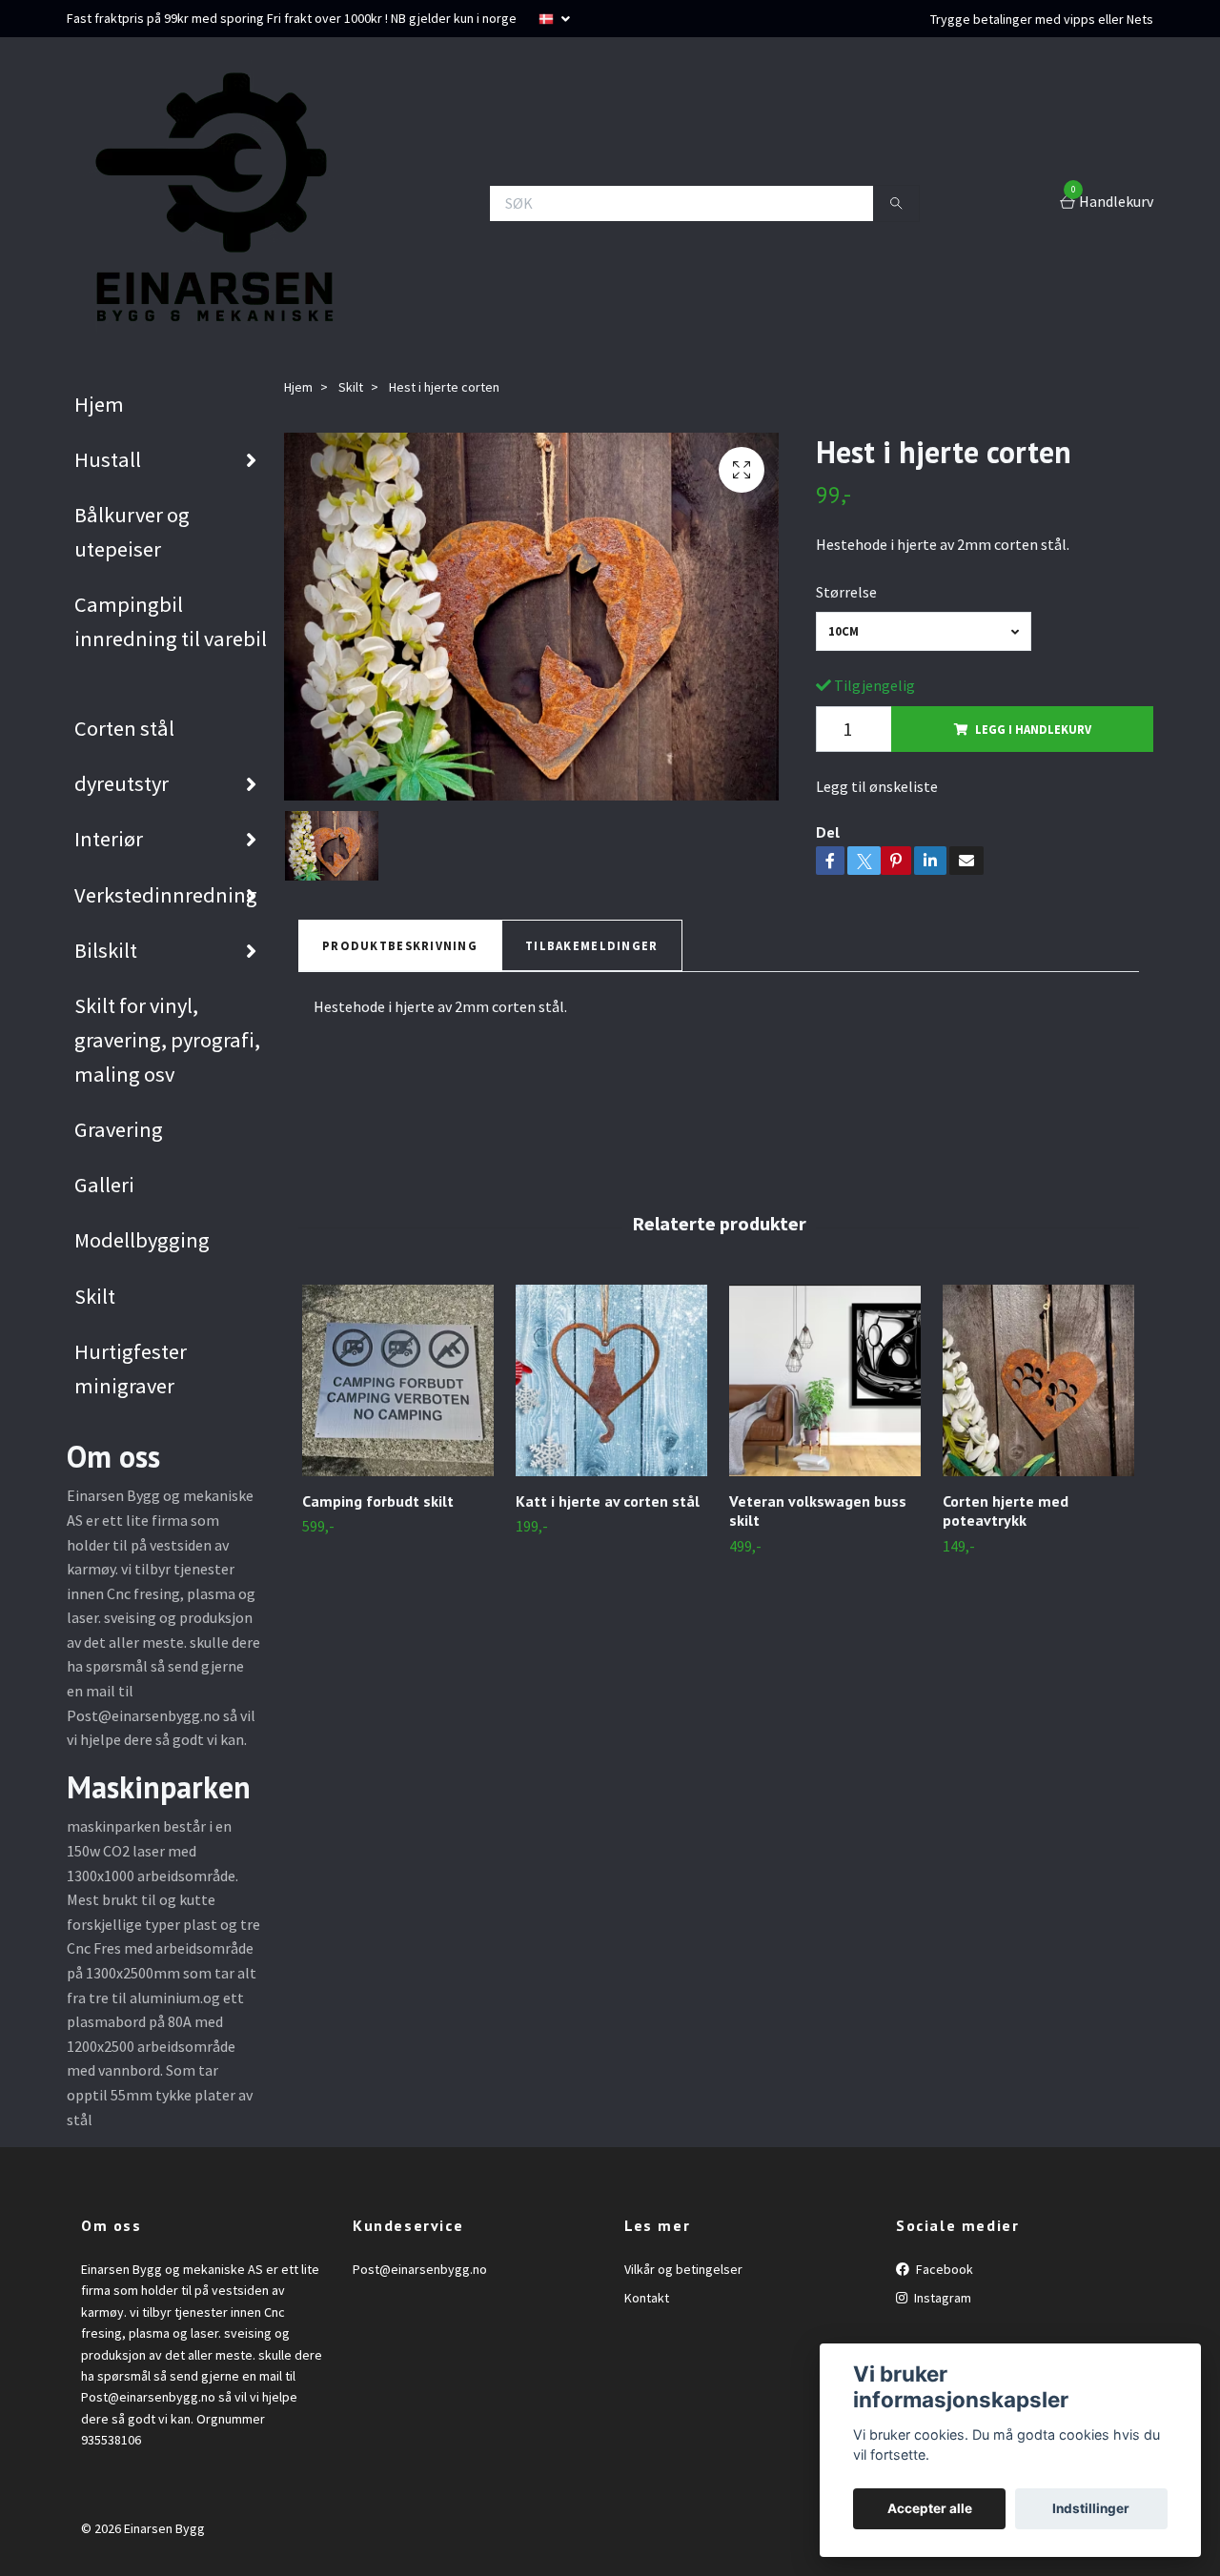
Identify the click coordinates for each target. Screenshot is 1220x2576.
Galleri (104, 1185)
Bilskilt (106, 950)
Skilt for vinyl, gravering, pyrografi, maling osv (167, 1040)
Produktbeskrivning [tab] (400, 945)
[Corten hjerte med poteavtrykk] (1038, 1380)
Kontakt (647, 2298)
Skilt (95, 1296)
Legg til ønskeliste (877, 786)
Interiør (109, 839)
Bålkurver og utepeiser (132, 532)
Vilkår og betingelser (683, 2269)
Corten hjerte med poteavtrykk (1006, 1511)
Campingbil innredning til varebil (171, 621)
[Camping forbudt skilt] (398, 1380)
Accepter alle (930, 2508)
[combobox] (924, 631)
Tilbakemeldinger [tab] (591, 945)
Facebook (943, 2269)
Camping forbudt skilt (378, 1501)
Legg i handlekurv (1033, 729)
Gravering (119, 1129)
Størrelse (846, 592)
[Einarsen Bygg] (210, 203)
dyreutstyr (122, 783)
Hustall (108, 459)
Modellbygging (142, 1240)
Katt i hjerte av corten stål (608, 1501)
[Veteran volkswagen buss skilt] (825, 1380)
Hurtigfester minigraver (131, 1369)
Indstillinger (1091, 2508)
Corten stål (124, 728)
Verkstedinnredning (166, 895)
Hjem (99, 404)
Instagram (941, 2298)
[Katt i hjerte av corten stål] (611, 1380)
